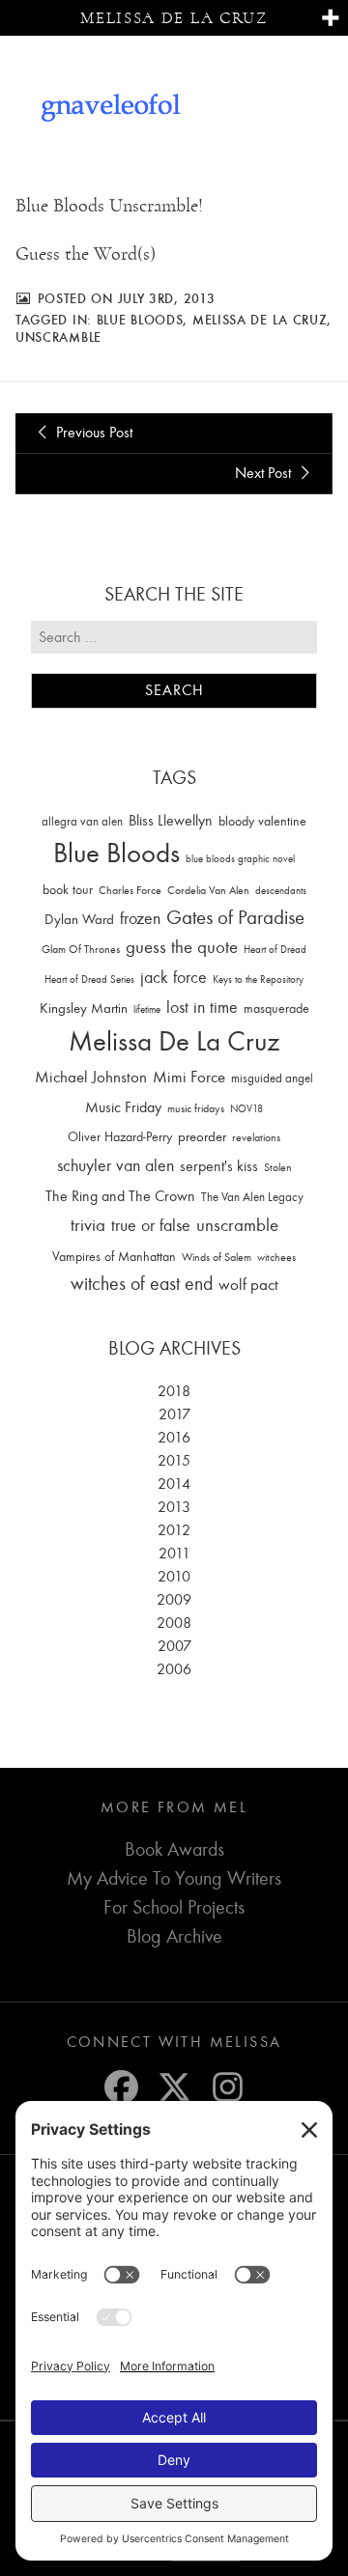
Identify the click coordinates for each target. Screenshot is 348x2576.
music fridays (196, 1108)
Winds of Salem (217, 1258)
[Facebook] (121, 2087)
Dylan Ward (79, 920)
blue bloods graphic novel (240, 859)
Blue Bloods (140, 320)
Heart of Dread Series (89, 980)
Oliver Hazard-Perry (120, 1137)
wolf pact (248, 1284)
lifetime (147, 1009)
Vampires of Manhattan (114, 1257)
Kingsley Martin (84, 1008)
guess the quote (182, 947)
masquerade (276, 1008)
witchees (276, 1258)
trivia (88, 1225)
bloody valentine (262, 821)
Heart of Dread (275, 950)
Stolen (278, 1167)
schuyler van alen (116, 1165)
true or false (151, 1226)
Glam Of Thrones (81, 949)
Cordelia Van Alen (208, 890)
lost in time (202, 1008)
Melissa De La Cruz (260, 320)
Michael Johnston (91, 1077)
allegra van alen (82, 821)
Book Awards (174, 1849)
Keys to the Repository (258, 980)
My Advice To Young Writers (174, 1878)
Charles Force (130, 890)
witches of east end (142, 1284)
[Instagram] (228, 2087)
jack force (174, 978)
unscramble (58, 337)
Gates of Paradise (235, 918)
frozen (140, 919)
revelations (256, 1137)
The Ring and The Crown (120, 1196)
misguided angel (272, 1078)
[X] (174, 2087)
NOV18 (246, 1109)
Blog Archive (174, 1936)
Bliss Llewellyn (171, 821)
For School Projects (174, 1907)
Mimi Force (189, 1077)
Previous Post (92, 433)
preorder (202, 1137)
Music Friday (123, 1107)
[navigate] (330, 19)
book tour (68, 890)
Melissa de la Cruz (174, 18)
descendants (281, 891)
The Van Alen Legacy (252, 1197)
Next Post (265, 473)
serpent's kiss (219, 1166)
